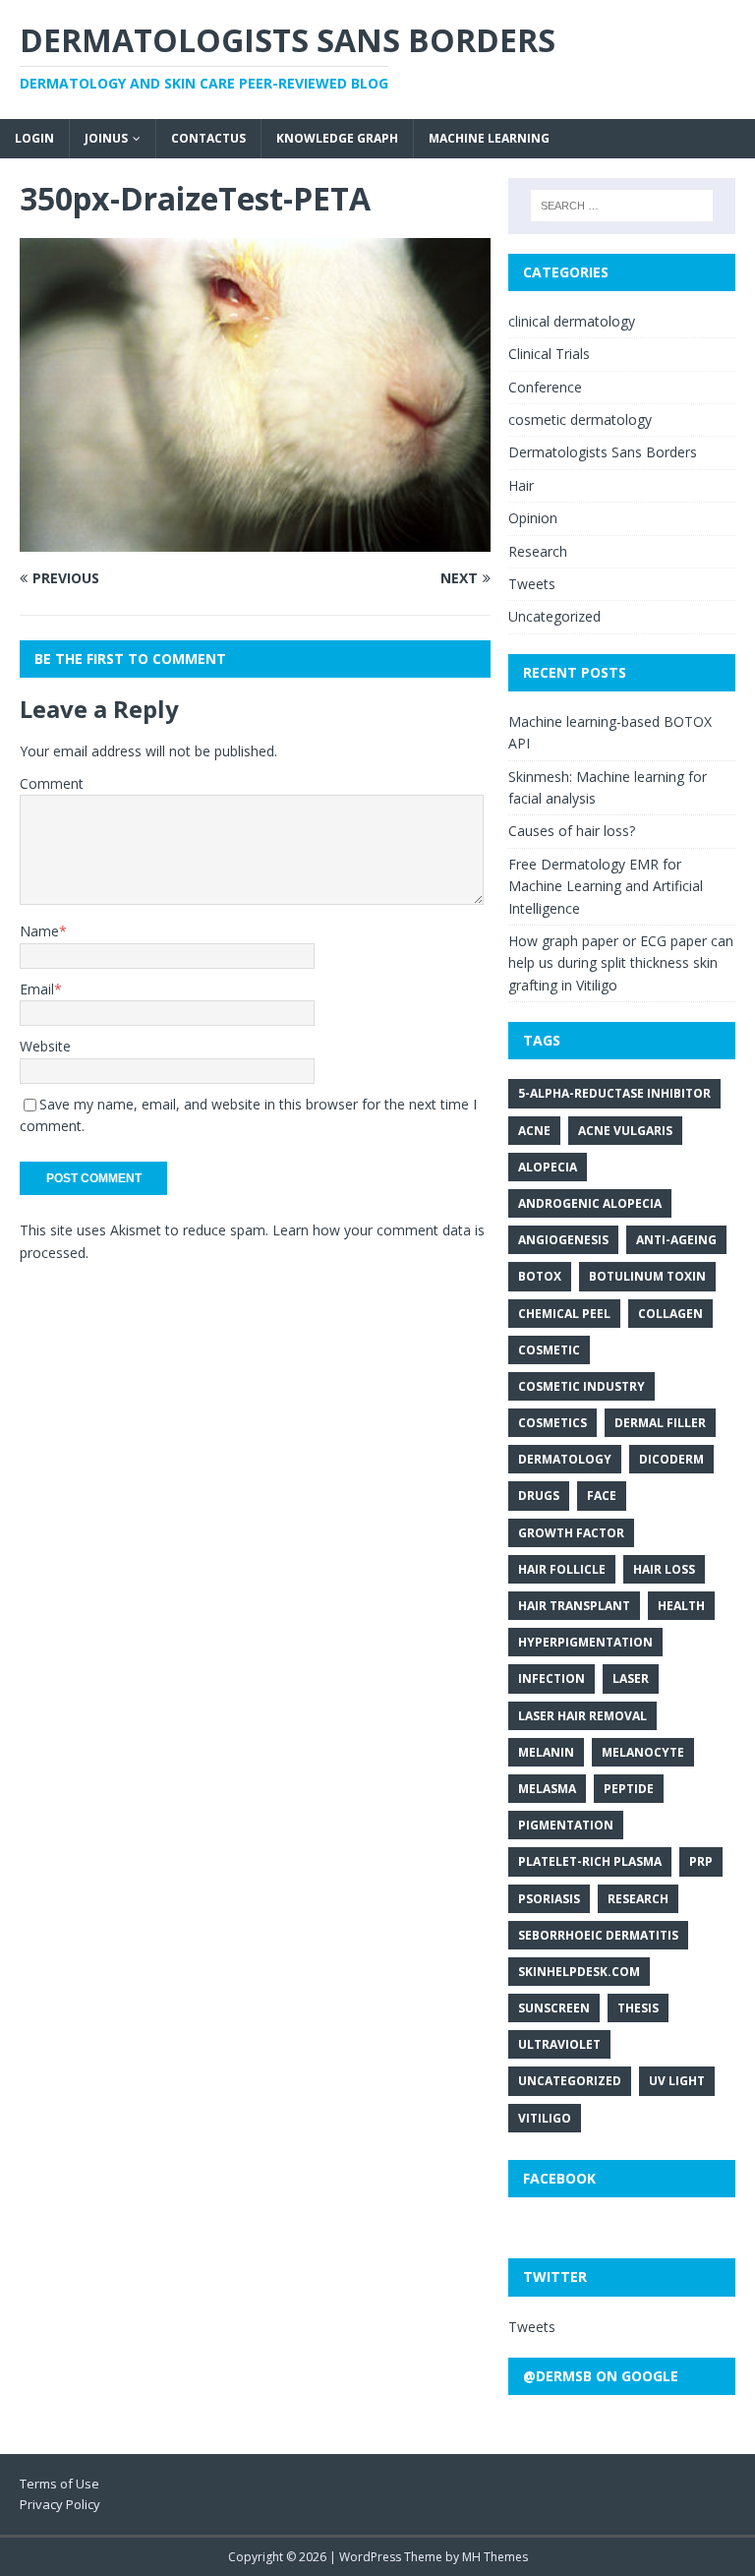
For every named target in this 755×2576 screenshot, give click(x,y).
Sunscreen (554, 2008)
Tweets (532, 584)
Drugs (539, 1496)
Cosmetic (549, 1350)
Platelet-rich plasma (590, 1861)
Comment (52, 783)
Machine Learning (489, 138)
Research (538, 551)
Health (681, 1606)
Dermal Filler (660, 1423)
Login (34, 138)
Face (602, 1496)
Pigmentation (566, 1825)
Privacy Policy (60, 2504)
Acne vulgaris (625, 1131)
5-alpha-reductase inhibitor (614, 1093)
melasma (547, 1789)
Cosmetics (552, 1423)
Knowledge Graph (337, 138)
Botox (540, 1276)
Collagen (670, 1314)
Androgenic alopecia (590, 1203)
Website (45, 1046)
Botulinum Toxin (647, 1276)
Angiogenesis (563, 1240)
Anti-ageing (676, 1240)
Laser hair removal (582, 1716)
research (638, 1899)
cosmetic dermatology (580, 419)
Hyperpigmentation (585, 1642)
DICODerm (671, 1459)
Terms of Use (59, 2484)
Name (39, 931)
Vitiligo (545, 2118)
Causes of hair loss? (572, 831)
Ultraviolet (559, 2044)
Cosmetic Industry (581, 1386)
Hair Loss (664, 1569)
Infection (552, 1678)
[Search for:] (622, 206)
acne (534, 1131)
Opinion (533, 518)
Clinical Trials (549, 354)
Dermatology (565, 1459)
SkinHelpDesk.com (579, 1972)
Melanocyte (643, 1752)
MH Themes (495, 2557)
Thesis (638, 2008)
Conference (545, 387)
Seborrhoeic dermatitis (598, 1935)
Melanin (546, 1752)
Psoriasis (549, 1899)
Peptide (629, 1789)
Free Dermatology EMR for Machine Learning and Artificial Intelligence (606, 886)
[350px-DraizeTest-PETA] (255, 540)
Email (37, 989)
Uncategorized (554, 616)
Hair (521, 485)
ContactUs (208, 138)
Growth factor (571, 1533)
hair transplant (574, 1606)
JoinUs (106, 138)
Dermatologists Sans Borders (603, 452)
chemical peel (564, 1314)
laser (631, 1678)
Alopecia (548, 1167)
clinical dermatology (572, 321)
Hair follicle (562, 1569)
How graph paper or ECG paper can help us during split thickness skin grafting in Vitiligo (621, 963)
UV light (677, 2081)
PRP (701, 1861)
